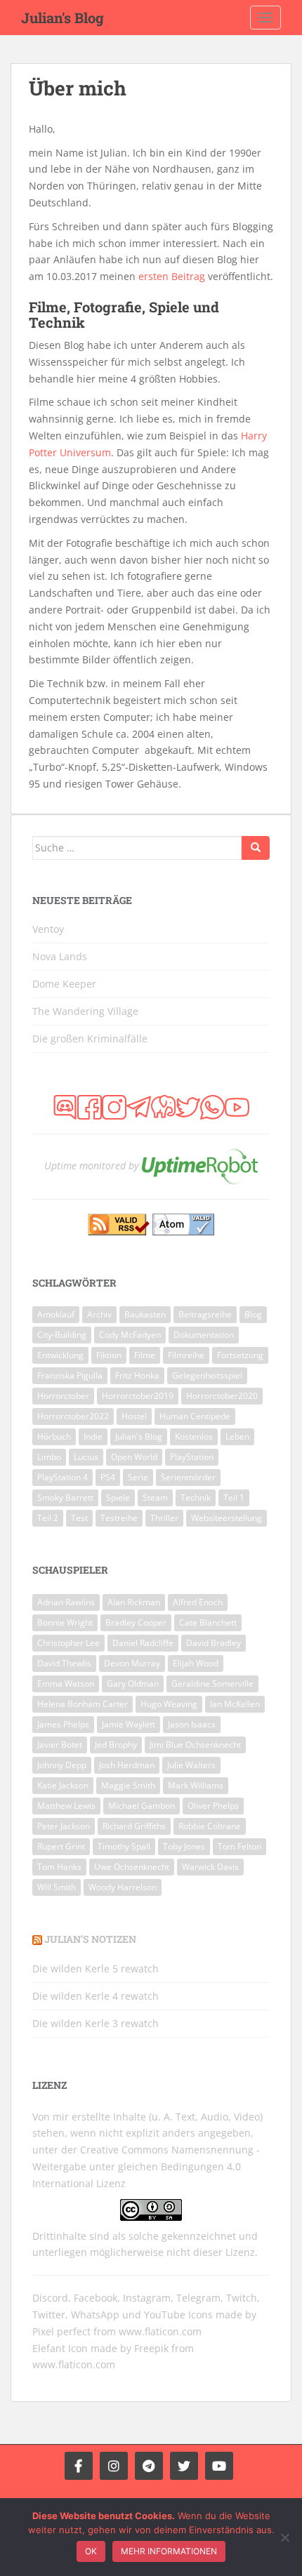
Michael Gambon (142, 1806)
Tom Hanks (59, 1867)
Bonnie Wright (65, 1622)
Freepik (151, 2348)
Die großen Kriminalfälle (90, 1038)
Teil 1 (234, 1498)
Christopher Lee (68, 1643)
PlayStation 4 (63, 1477)
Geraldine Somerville (212, 1684)
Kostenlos (194, 1436)
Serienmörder (188, 1477)
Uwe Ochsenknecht (132, 1867)
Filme (145, 1355)
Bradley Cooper (136, 1622)
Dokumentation (204, 1335)
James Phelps (63, 1724)
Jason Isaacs (192, 1724)
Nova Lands (60, 956)
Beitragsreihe (205, 1314)
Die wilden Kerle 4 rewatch (96, 1996)
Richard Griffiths (134, 1826)
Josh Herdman (127, 1765)
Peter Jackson (64, 1826)
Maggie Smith (128, 1785)
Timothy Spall (124, 1846)
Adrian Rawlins (66, 1602)
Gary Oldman (133, 1684)
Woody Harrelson (123, 1887)
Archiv (99, 1314)
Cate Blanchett (208, 1622)
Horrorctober (63, 1396)
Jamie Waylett (129, 1724)
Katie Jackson (63, 1785)
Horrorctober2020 (222, 1396)
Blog (253, 1314)
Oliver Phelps (213, 1806)
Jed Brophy (116, 1745)
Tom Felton (239, 1846)
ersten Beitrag (172, 276)
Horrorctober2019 (138, 1396)
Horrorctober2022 (73, 1416)
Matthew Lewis (66, 1806)
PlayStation (192, 1457)
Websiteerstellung (226, 1518)
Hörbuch (54, 1436)
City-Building (62, 1335)
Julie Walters (191, 1765)
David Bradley (214, 1643)
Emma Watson (66, 1684)
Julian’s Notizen (90, 1939)
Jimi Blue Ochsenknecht (195, 1745)
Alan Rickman (134, 1602)
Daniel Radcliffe (143, 1643)
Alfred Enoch (198, 1602)
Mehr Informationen (169, 2551)
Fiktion (109, 1355)
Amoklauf (56, 1314)
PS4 (108, 1477)
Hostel (134, 1416)
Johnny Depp (62, 1765)
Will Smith (57, 1887)
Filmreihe (186, 1355)
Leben (237, 1436)
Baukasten (145, 1314)
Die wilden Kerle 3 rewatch (96, 2023)
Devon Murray (132, 1663)
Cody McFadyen (130, 1335)
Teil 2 (48, 1518)
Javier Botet (60, 1745)
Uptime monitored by (91, 1166)
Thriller (164, 1518)
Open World (134, 1457)
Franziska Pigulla (70, 1375)
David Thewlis (64, 1663)
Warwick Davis (210, 1867)
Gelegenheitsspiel (207, 1375)
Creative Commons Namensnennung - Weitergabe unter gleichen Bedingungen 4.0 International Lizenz (146, 2166)
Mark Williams (196, 1785)
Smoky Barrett (65, 1498)
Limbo (49, 1457)
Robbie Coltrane (210, 1826)
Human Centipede (195, 1416)
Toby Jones (184, 1846)
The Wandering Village (85, 1011)
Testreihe (119, 1518)
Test (79, 1518)
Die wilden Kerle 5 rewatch (96, 1968)
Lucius (86, 1457)
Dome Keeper (64, 984)
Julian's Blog (63, 18)
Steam (155, 1498)
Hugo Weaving (169, 1704)
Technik (196, 1498)
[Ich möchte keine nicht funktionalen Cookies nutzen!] (284, 2537)
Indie (93, 1436)
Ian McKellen (235, 1704)
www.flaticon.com (160, 2331)
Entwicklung (60, 1355)
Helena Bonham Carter (83, 1704)
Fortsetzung (240, 1355)
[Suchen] (256, 848)
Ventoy (48, 929)
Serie (138, 1477)
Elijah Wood (196, 1663)
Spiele (118, 1498)
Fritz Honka (137, 1375)
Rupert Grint (61, 1846)
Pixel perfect (61, 2331)
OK (91, 2551)
